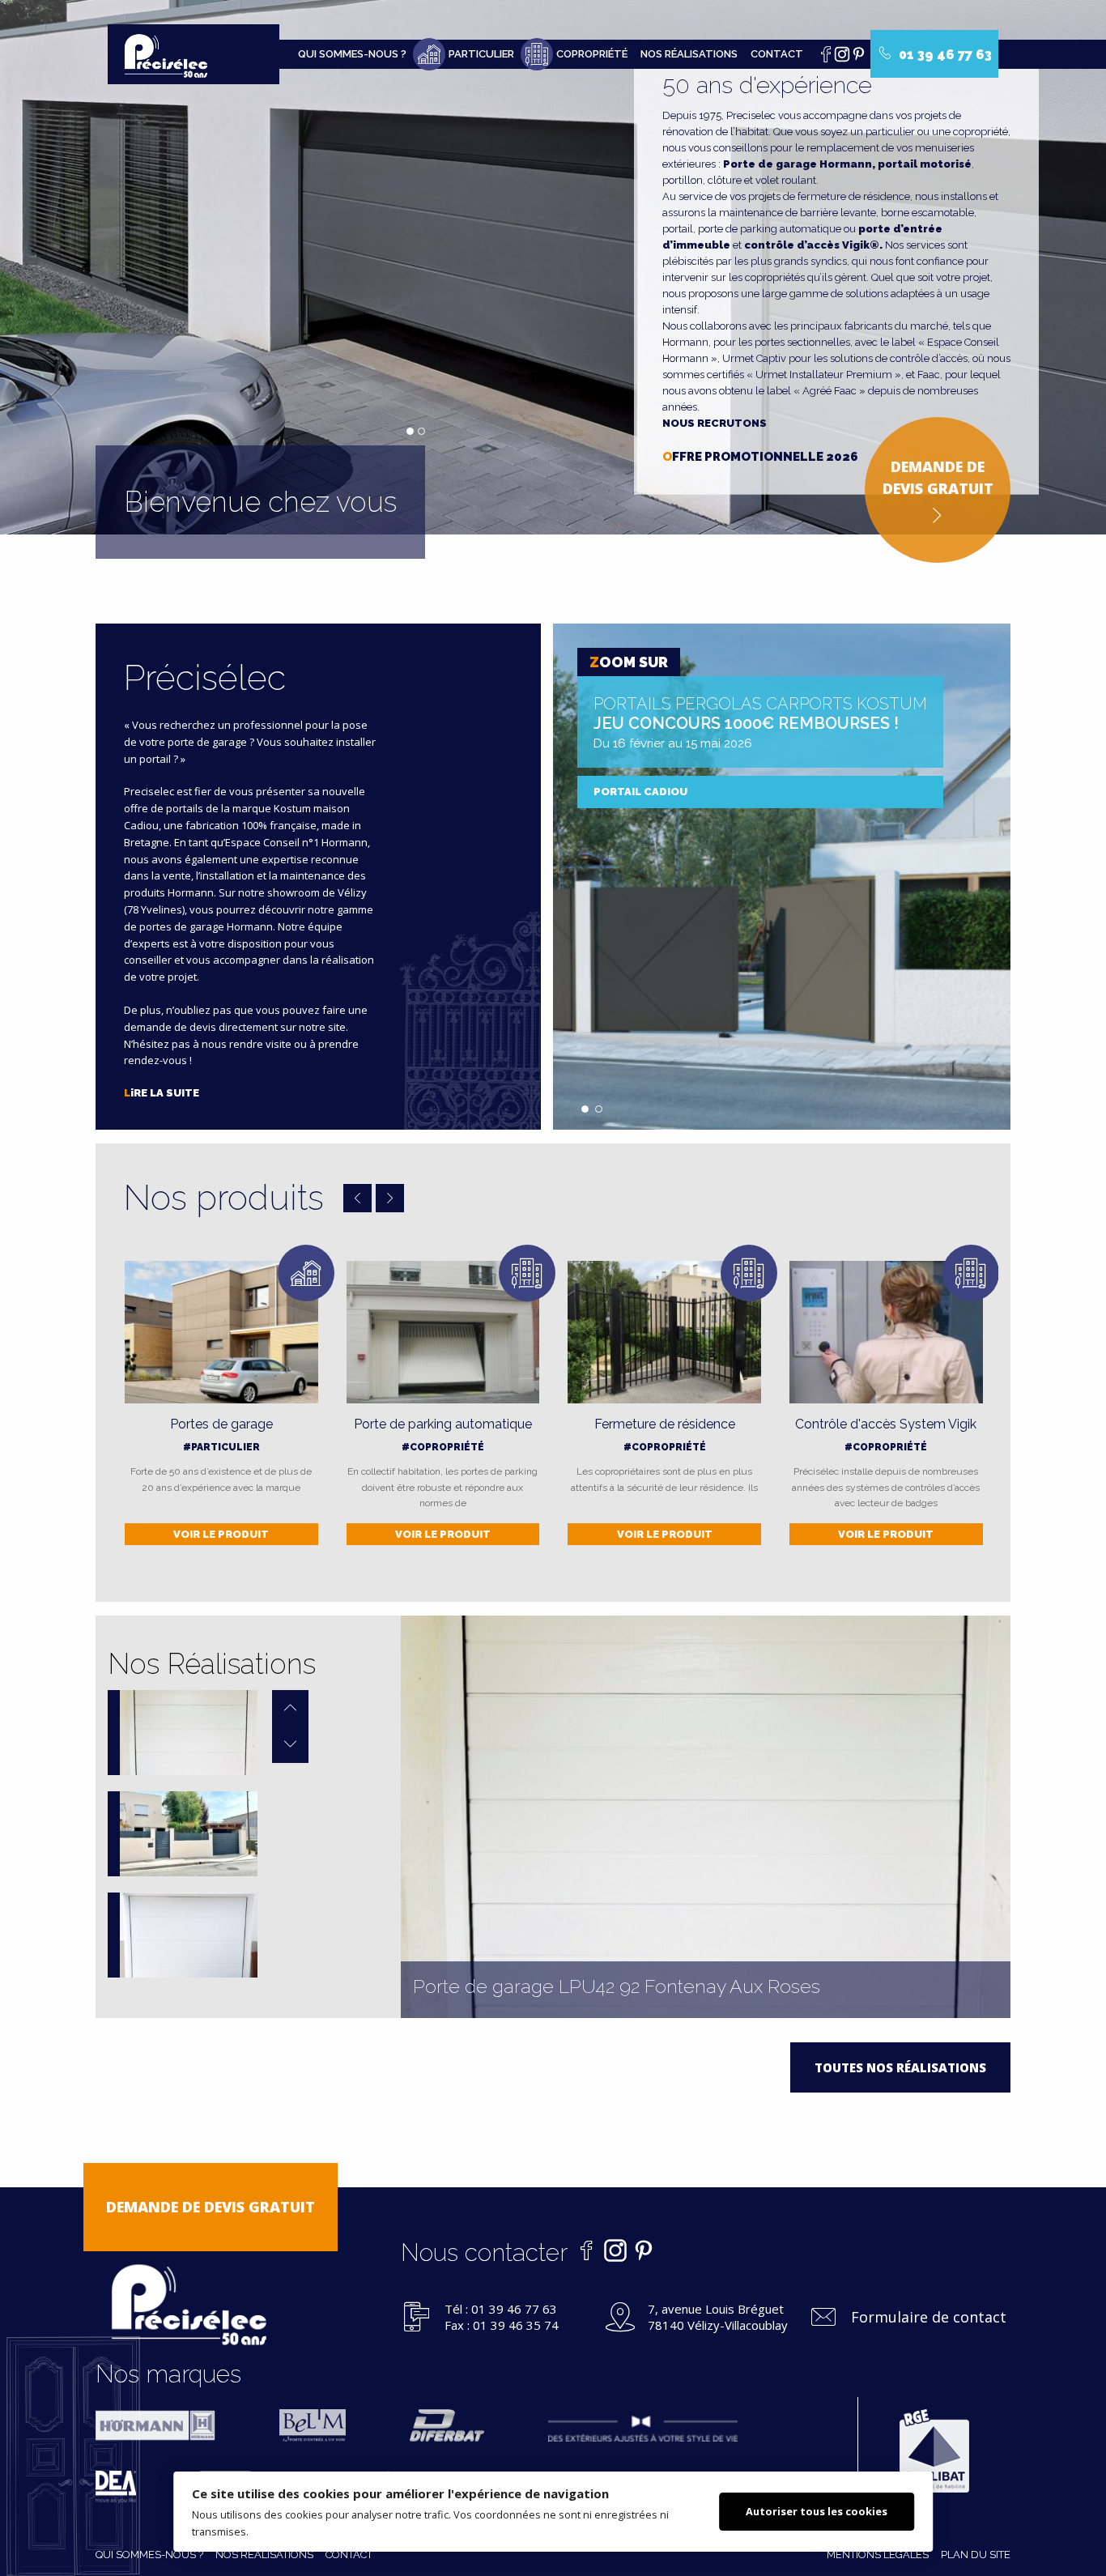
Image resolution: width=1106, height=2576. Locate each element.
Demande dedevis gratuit (938, 477)
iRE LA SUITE (162, 1093)
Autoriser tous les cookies (817, 2511)
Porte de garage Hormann (798, 164)
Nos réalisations (689, 54)
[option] (183, 1733)
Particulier (481, 54)
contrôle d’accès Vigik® (812, 245)
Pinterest (862, 58)
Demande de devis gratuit (211, 2207)
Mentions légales (878, 2555)
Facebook (830, 58)
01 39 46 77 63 (944, 55)
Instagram (846, 58)
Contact (777, 54)
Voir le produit (221, 1534)
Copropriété (592, 54)
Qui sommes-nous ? (352, 54)
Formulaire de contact (929, 2317)
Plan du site (976, 2555)
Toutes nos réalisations (900, 2067)
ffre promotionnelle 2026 (760, 457)
